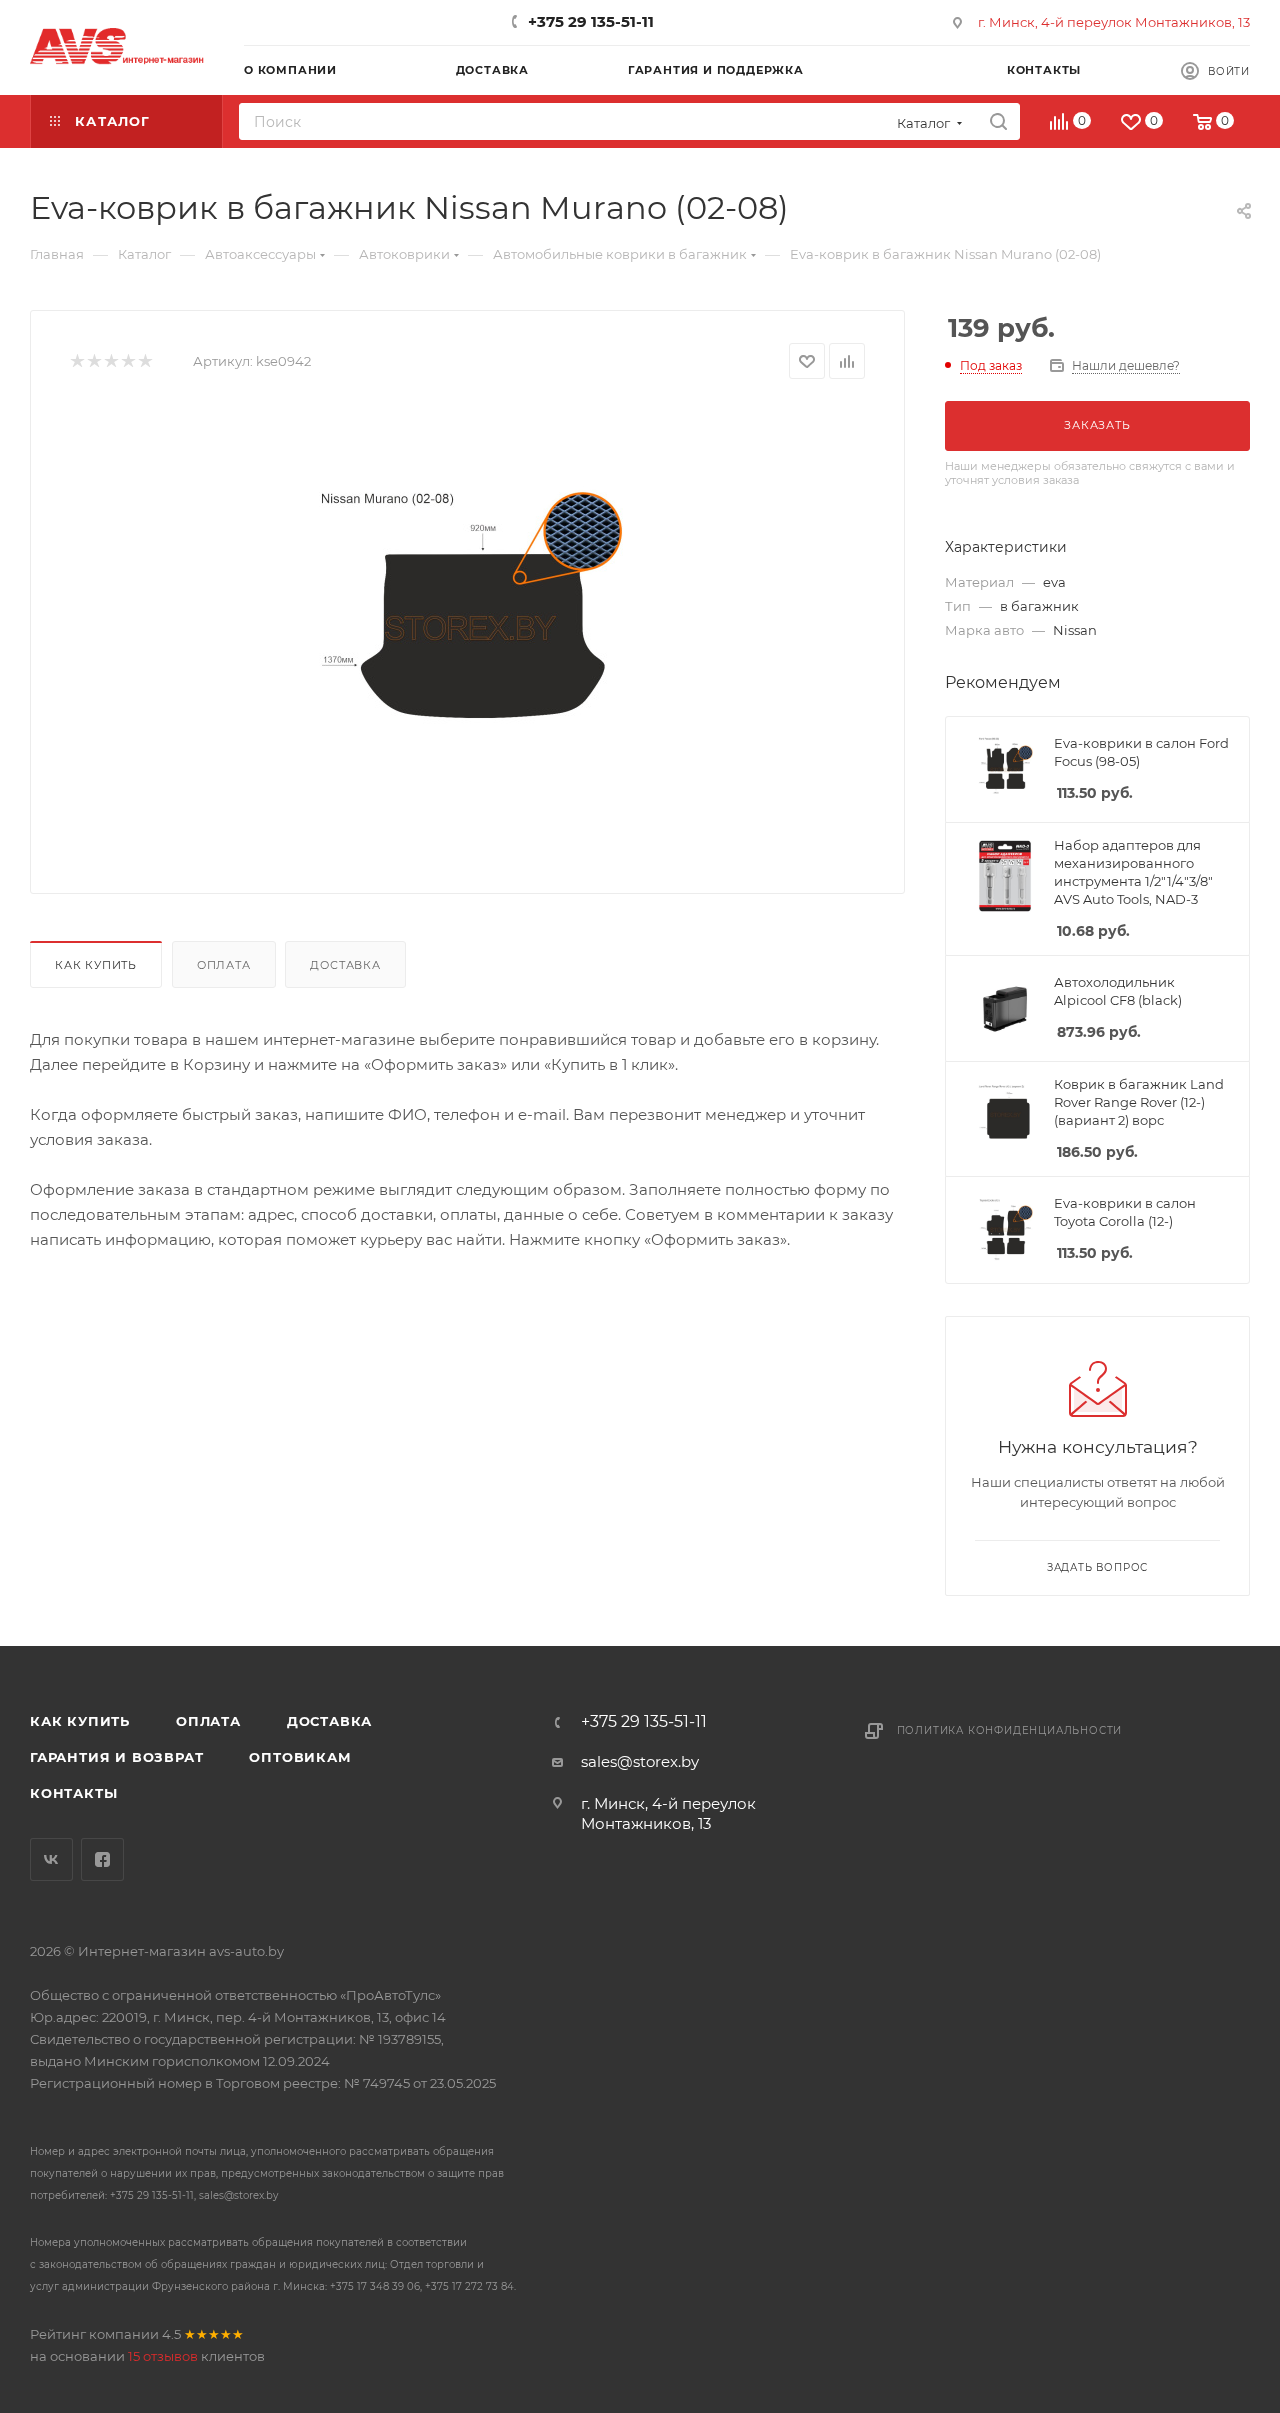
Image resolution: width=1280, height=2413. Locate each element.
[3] (110, 361)
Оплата (224, 965)
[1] (76, 361)
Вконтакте (51, 1859)
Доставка (345, 965)
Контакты (73, 1793)
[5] (144, 361)
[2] (93, 361)
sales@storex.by (640, 1761)
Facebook (102, 1859)
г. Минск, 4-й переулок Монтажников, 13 (1114, 22)
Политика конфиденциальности (1010, 1730)
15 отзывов (163, 2356)
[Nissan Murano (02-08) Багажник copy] (468, 629)
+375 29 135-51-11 (591, 21)
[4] (127, 361)
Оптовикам (300, 1757)
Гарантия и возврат (116, 1757)
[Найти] (998, 121)
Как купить (96, 965)
